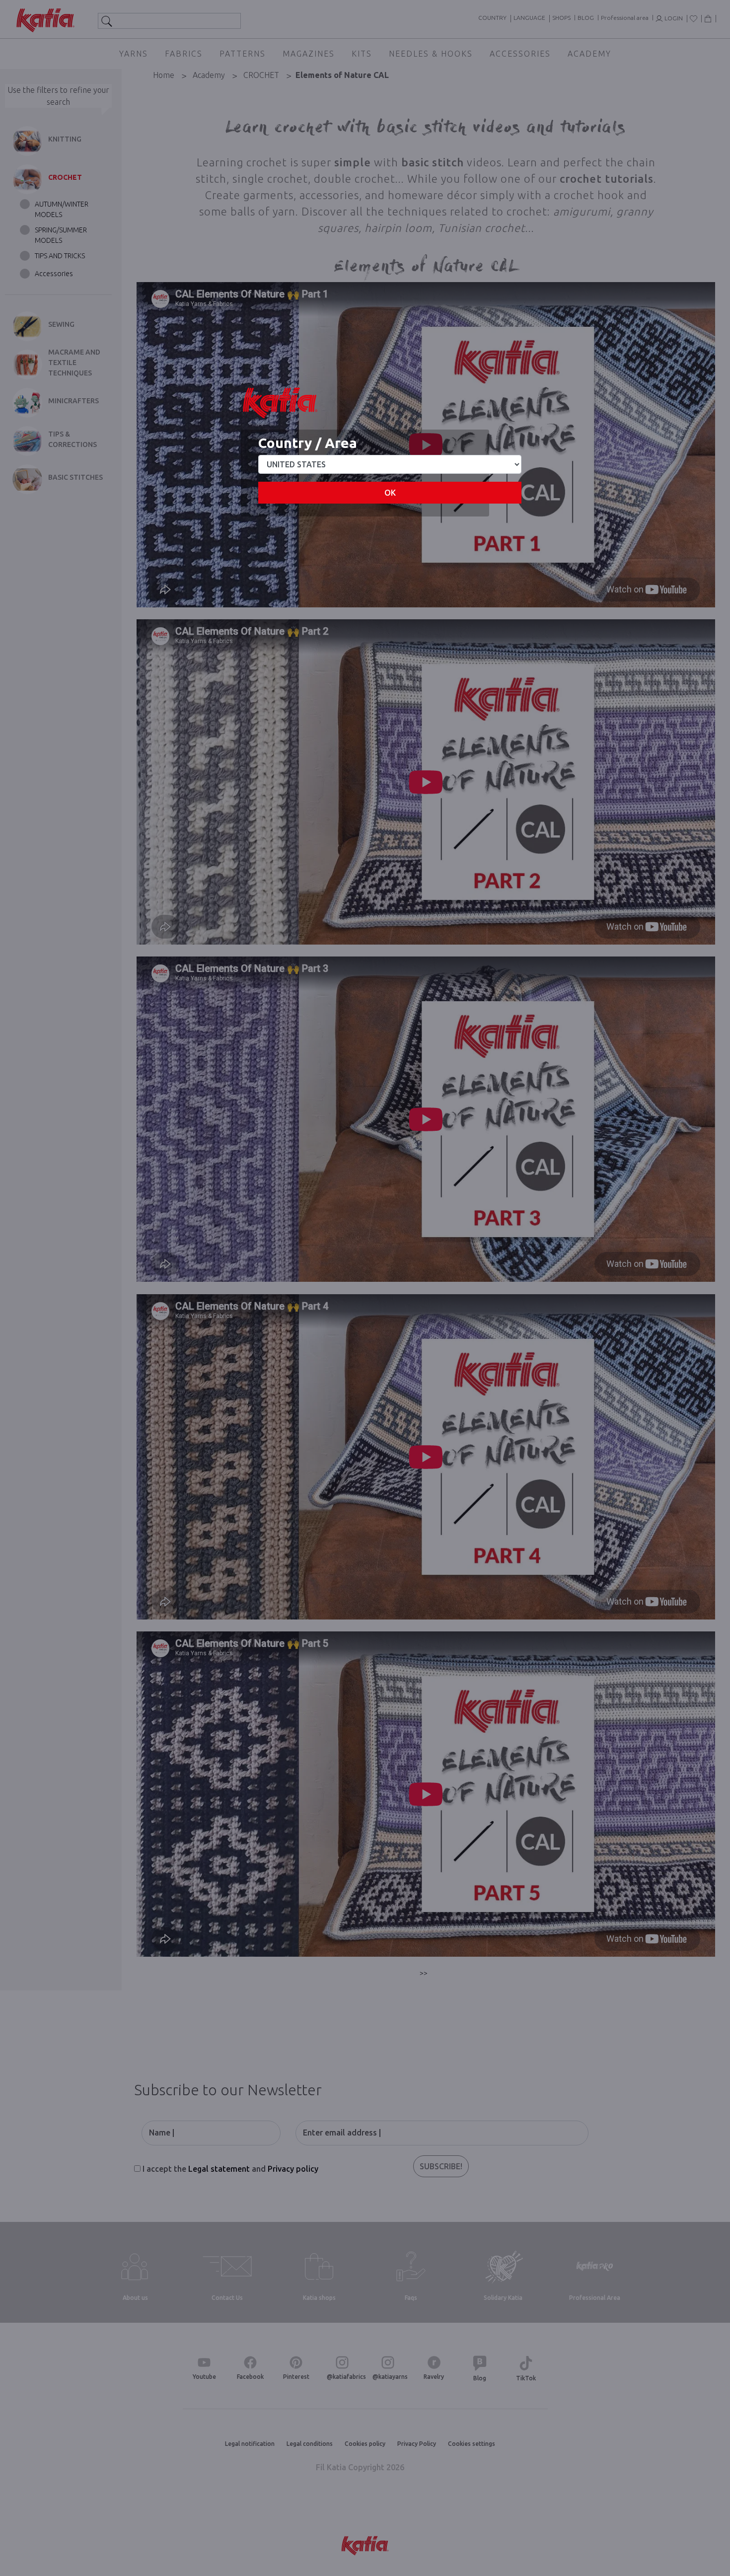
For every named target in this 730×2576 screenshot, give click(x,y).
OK (390, 493)
